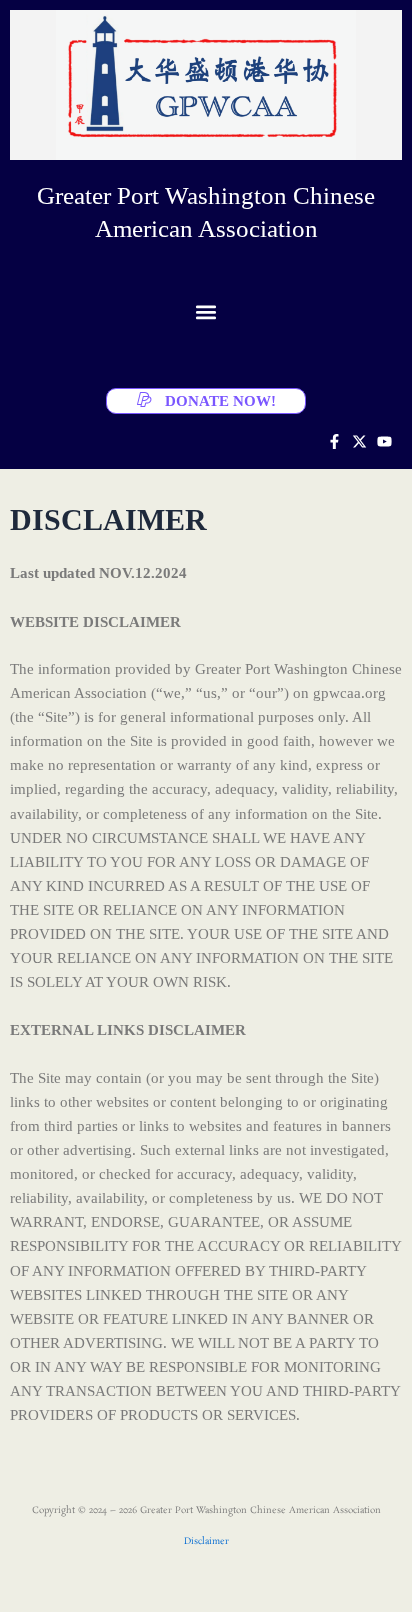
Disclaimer (206, 1541)
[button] (206, 311)
